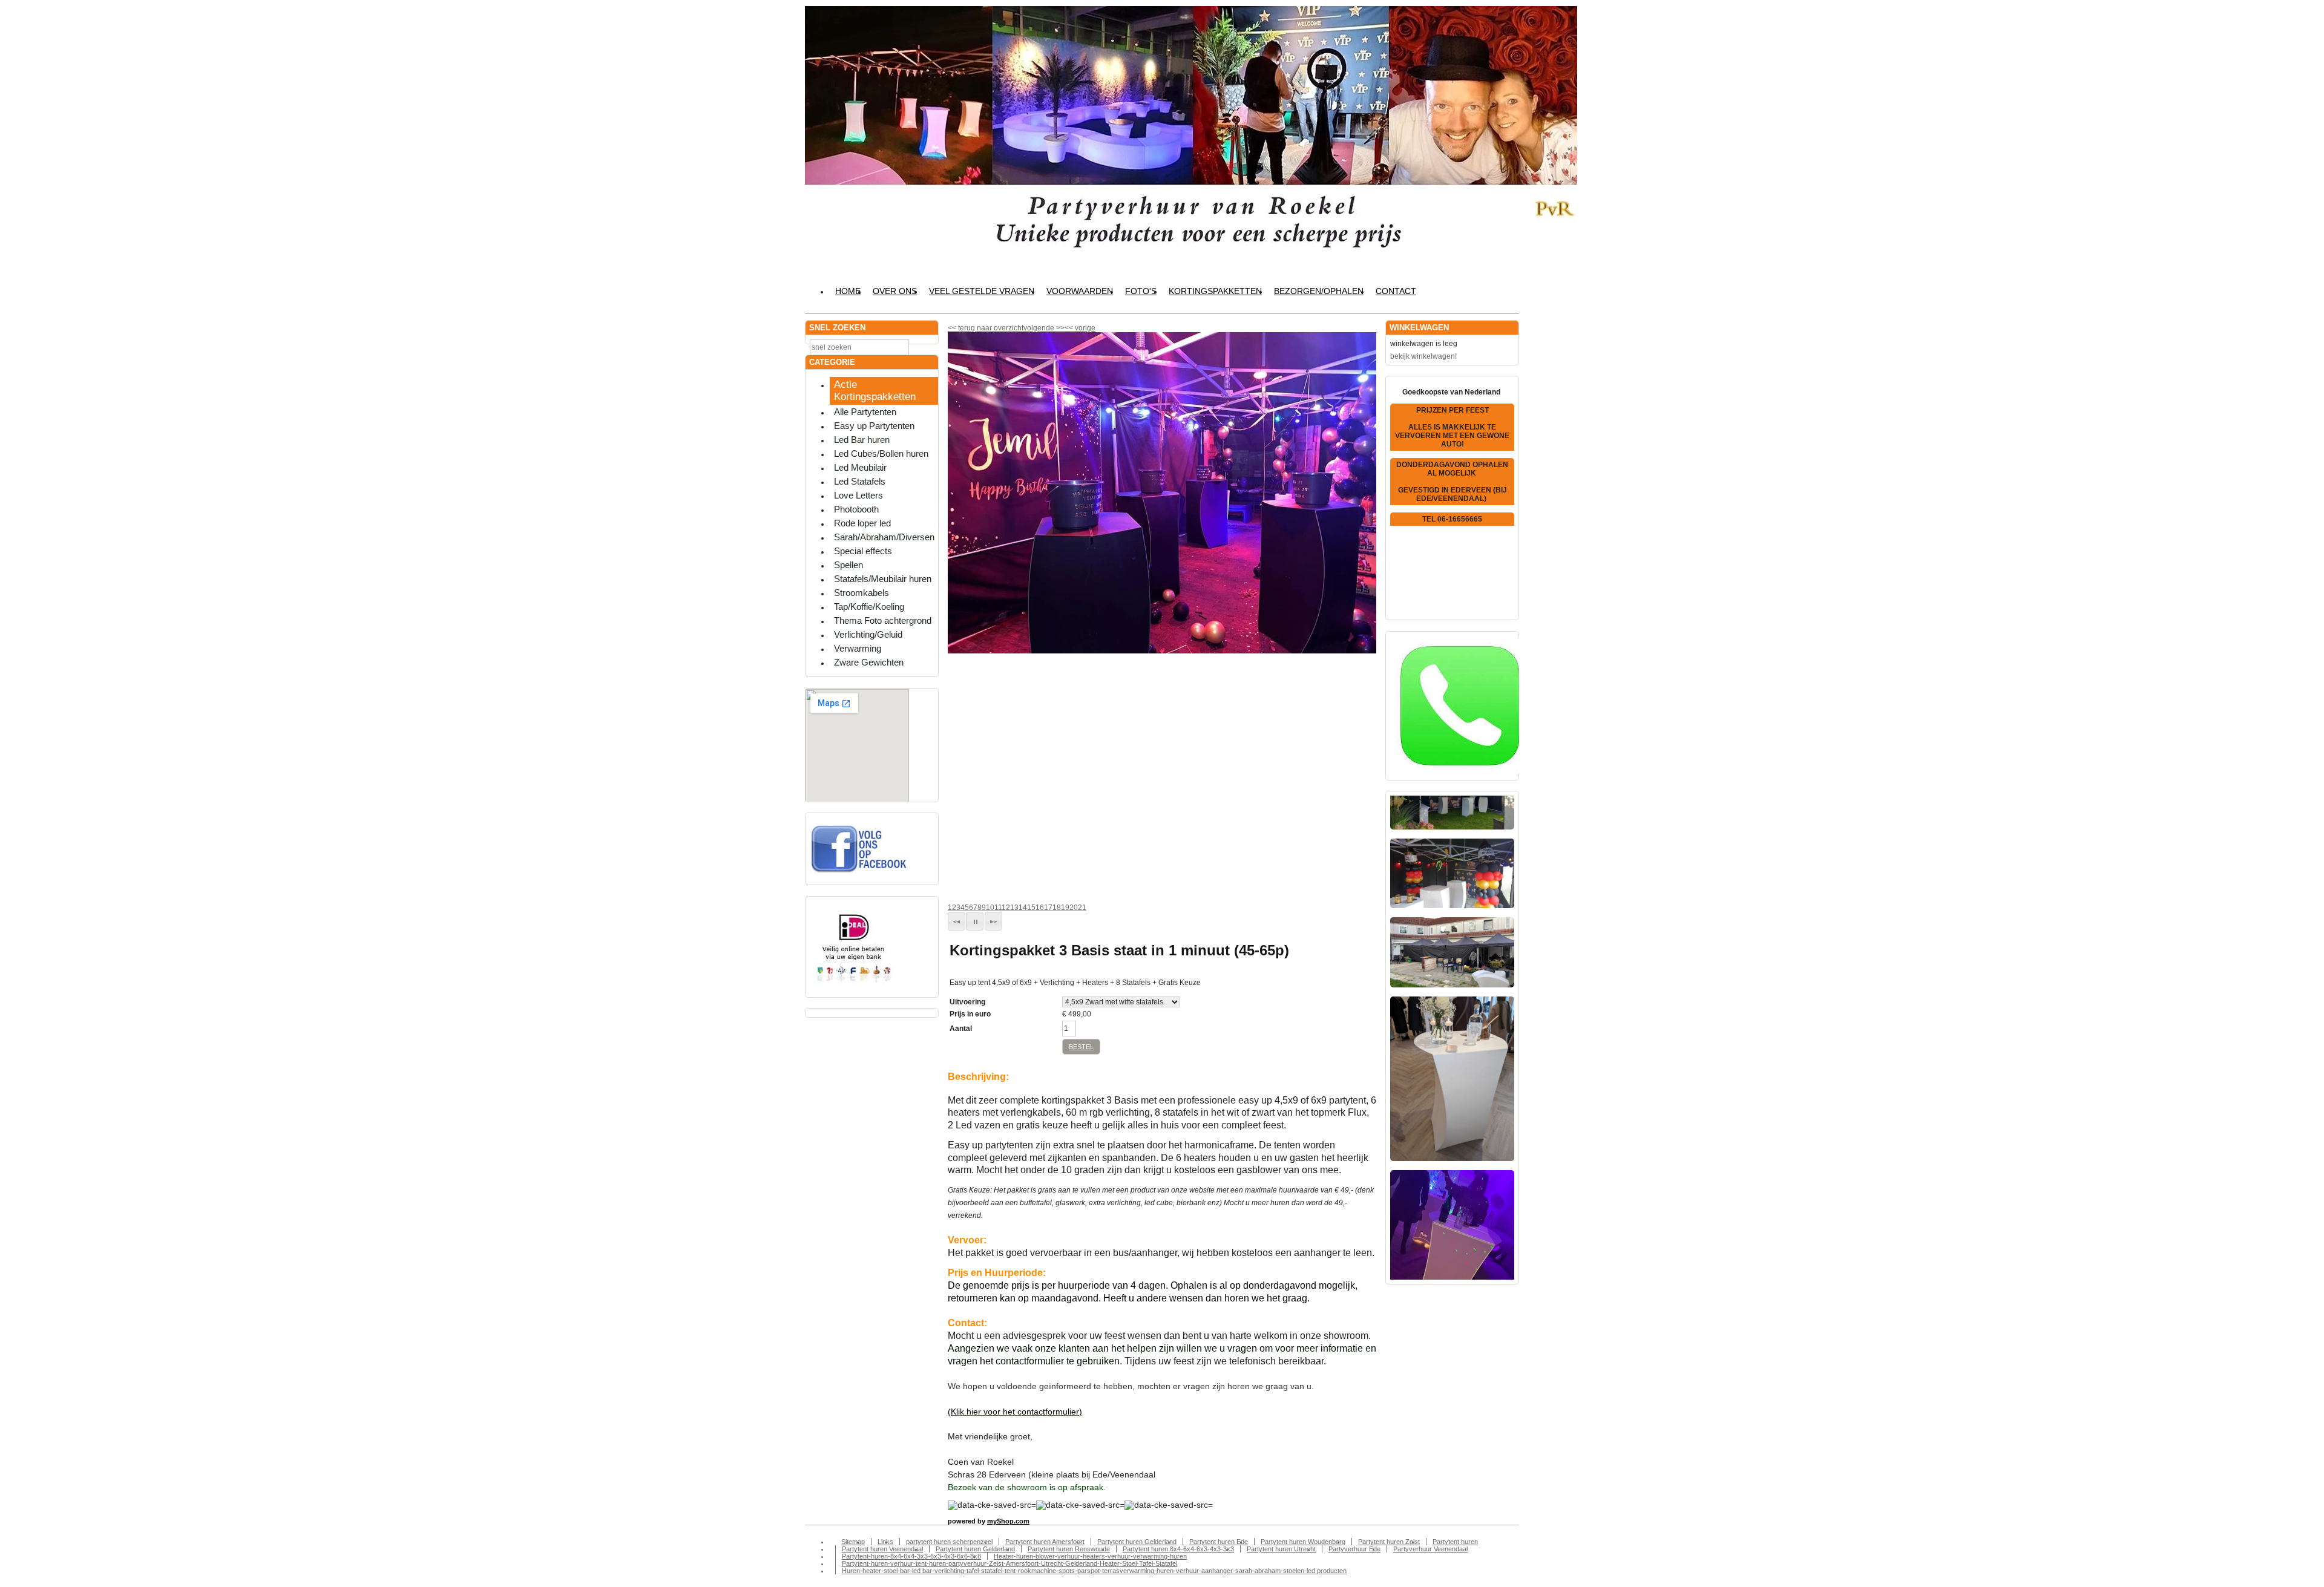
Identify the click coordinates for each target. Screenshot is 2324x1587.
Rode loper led (862, 523)
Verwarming (858, 648)
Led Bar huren (862, 440)
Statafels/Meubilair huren (883, 579)
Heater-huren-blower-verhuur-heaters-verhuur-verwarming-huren (1090, 1556)
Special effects (863, 551)
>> (1059, 328)
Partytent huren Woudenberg (1303, 1542)
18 (1057, 908)
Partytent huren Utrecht (1281, 1549)
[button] (957, 921)
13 (1014, 908)
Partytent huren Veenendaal (882, 1549)
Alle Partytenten (865, 412)
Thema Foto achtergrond (883, 620)
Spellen (849, 565)
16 (1040, 908)
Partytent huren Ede (1219, 1542)
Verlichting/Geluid (868, 634)
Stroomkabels (862, 593)
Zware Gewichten (869, 662)
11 (998, 908)
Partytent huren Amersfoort (1045, 1542)
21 (1082, 908)
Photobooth (856, 509)
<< (1070, 328)
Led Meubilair (860, 467)
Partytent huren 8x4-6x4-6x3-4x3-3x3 (1178, 1549)
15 (1031, 908)
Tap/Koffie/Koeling (869, 607)
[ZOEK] (927, 346)
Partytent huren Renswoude (1069, 1549)
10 (990, 908)
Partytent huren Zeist (1389, 1542)
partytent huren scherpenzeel (949, 1542)
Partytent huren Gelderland (1137, 1542)
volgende (1044, 328)
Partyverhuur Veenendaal (1430, 1549)
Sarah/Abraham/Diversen (884, 537)
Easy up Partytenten (874, 426)
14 (1023, 908)
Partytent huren (1455, 1542)
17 (1048, 908)
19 (1065, 908)
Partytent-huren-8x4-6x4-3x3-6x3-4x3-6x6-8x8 (911, 1556)
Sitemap (853, 1542)
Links (885, 1542)
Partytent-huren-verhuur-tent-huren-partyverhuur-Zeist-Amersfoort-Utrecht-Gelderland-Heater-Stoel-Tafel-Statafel (1009, 1563)
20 (1074, 908)
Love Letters (858, 495)
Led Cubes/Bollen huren (881, 453)
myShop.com (1008, 1521)
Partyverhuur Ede (1354, 1549)
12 (1006, 908)
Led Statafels (860, 481)
